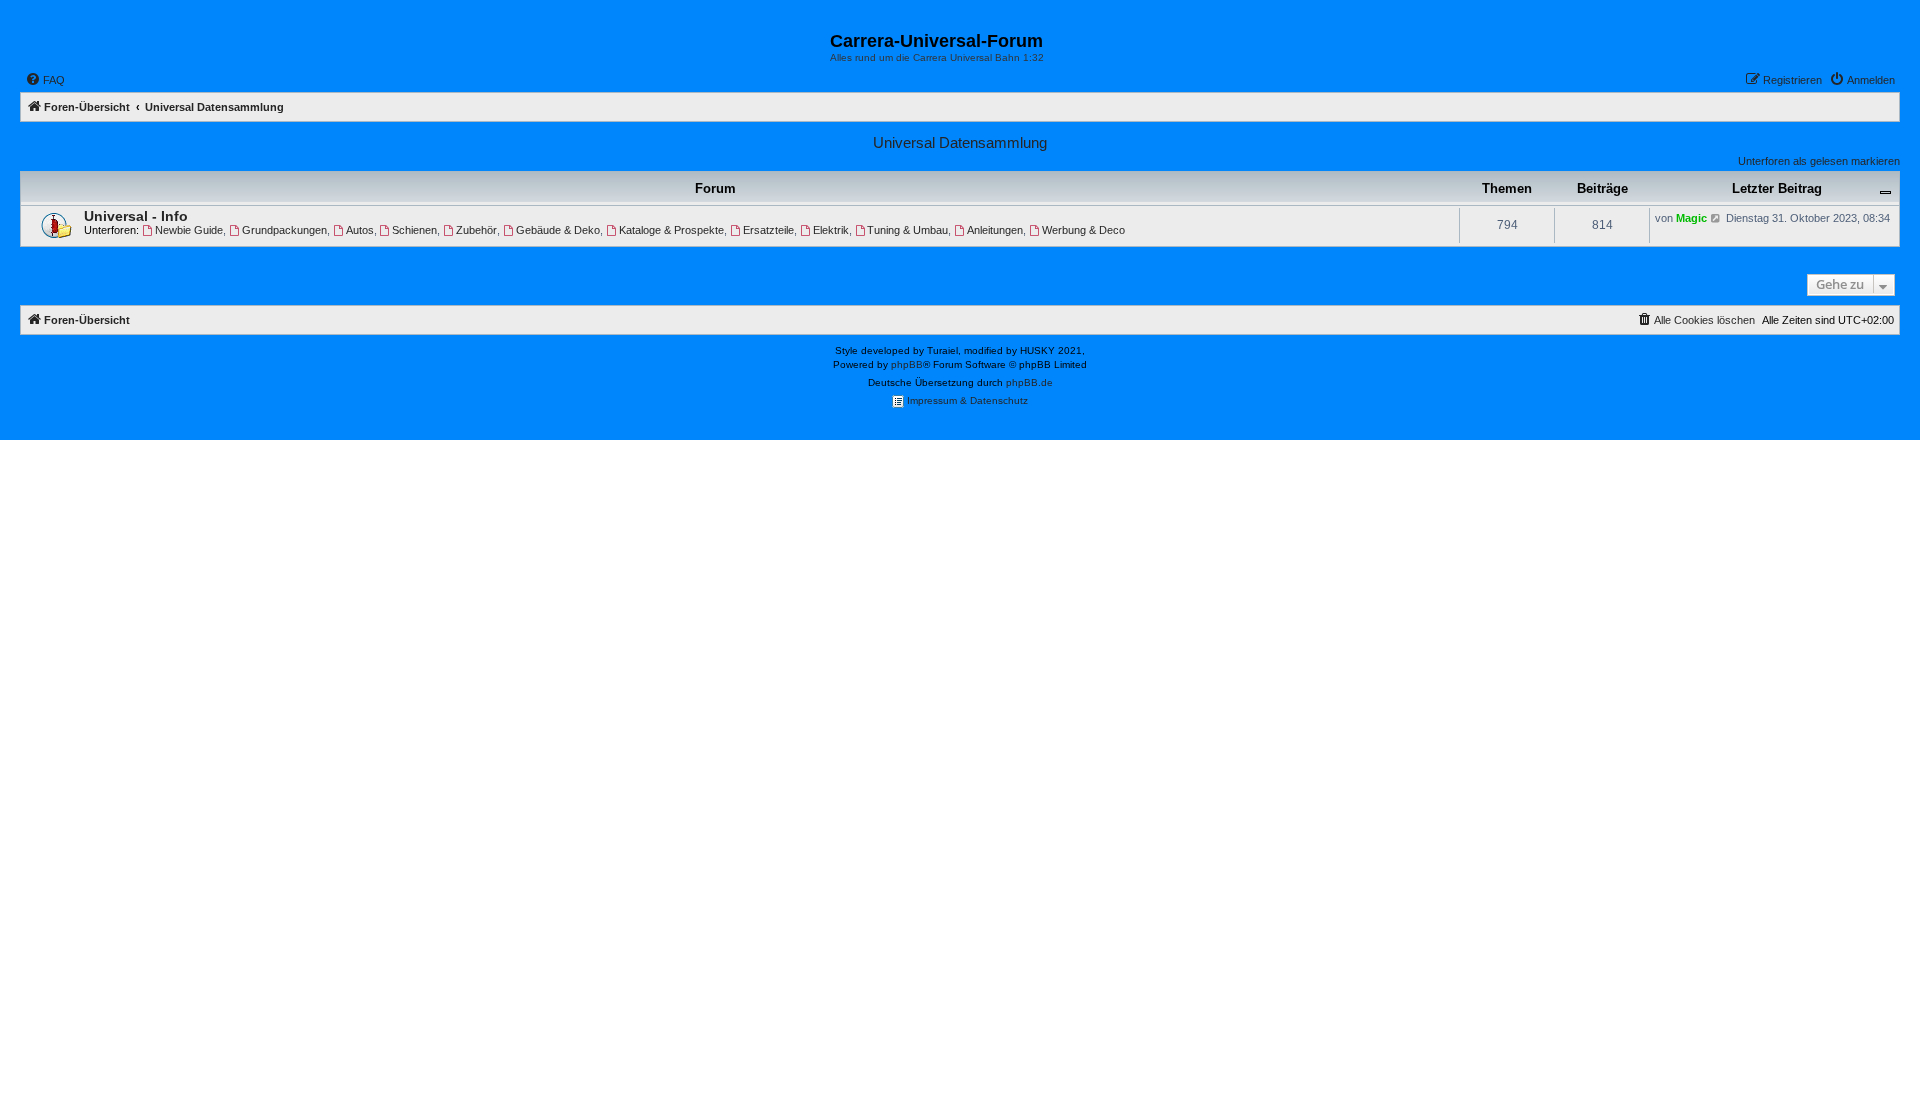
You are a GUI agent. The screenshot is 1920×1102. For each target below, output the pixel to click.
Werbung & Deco (1083, 230)
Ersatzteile (768, 230)
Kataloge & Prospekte (671, 230)
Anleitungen (995, 230)
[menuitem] (45, 80)
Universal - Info (136, 216)
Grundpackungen (284, 230)
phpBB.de (1029, 382)
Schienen (414, 230)
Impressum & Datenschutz (966, 400)
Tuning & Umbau (907, 230)
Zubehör (476, 230)
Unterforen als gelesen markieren (1819, 161)
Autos (360, 230)
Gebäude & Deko (558, 230)
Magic (1691, 218)
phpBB (907, 364)
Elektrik (831, 230)
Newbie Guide (189, 230)
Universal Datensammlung (960, 142)
